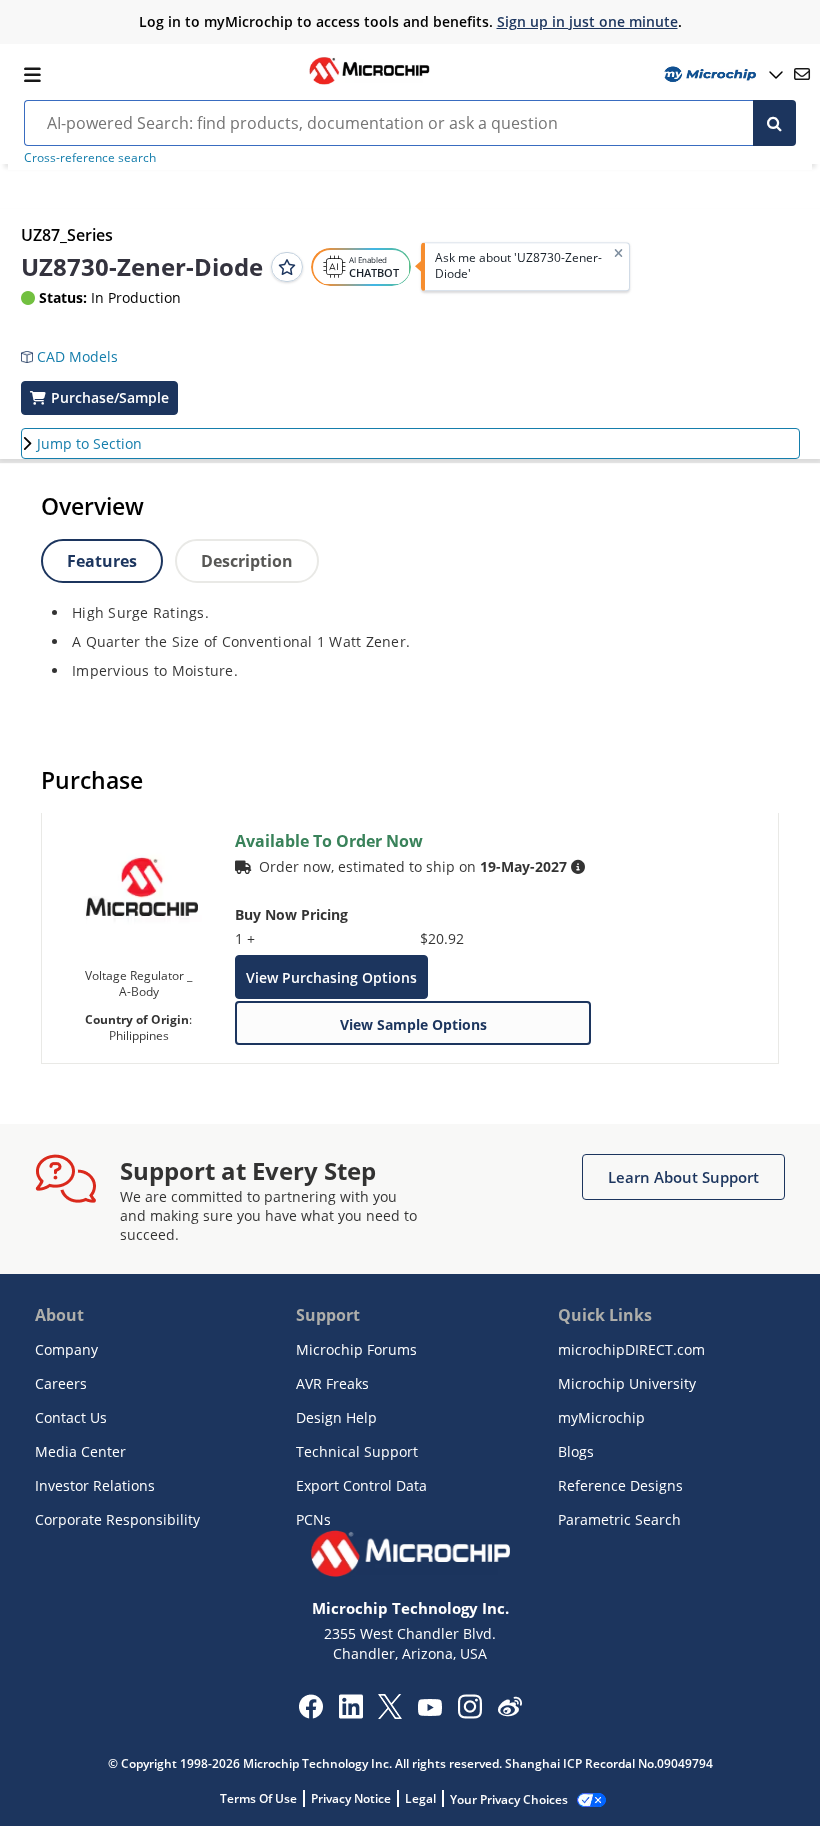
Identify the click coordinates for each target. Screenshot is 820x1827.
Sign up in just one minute (587, 21)
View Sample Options (413, 1024)
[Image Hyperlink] (369, 82)
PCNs (313, 1519)
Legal (420, 1798)
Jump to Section (89, 443)
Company (66, 1349)
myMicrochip (601, 1417)
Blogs (576, 1451)
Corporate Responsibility (117, 1519)
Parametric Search (619, 1519)
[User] (721, 74)
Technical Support (357, 1451)
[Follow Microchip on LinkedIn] (350, 1713)
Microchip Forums (356, 1349)
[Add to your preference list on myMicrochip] (287, 267)
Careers (61, 1383)
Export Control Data (361, 1485)
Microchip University (627, 1383)
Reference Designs (620, 1485)
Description (247, 561)
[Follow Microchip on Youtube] (429, 1710)
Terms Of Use (258, 1798)
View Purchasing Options (331, 977)
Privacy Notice (351, 1798)
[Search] (774, 123)
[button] (79, 349)
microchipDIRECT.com (631, 1349)
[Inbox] (802, 74)
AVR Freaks (332, 1383)
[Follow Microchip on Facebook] (310, 1713)
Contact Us (71, 1417)
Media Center (80, 1451)
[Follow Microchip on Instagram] (469, 1713)
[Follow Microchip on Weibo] (509, 1711)
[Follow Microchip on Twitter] (390, 1713)
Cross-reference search (90, 157)
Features (102, 561)
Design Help (336, 1417)
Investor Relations (95, 1485)
